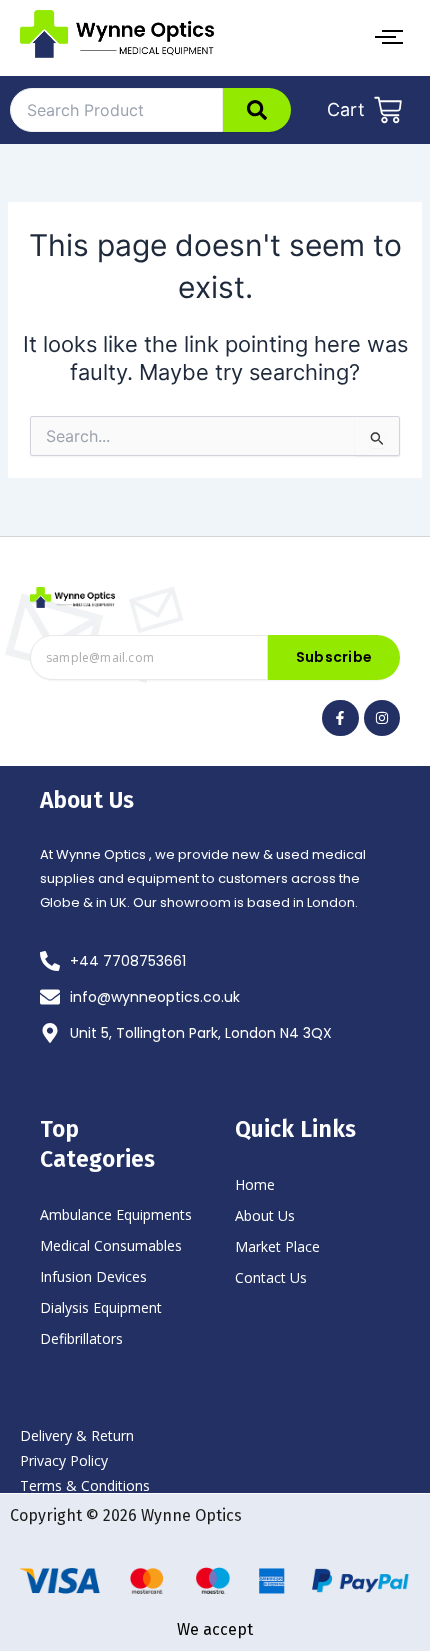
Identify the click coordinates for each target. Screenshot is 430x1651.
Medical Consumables (111, 1245)
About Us (265, 1215)
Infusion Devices (93, 1276)
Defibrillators (81, 1338)
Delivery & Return (77, 1435)
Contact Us (271, 1277)
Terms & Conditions (85, 1485)
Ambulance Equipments (116, 1214)
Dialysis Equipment (101, 1307)
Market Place (277, 1246)
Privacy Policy (64, 1460)
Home (255, 1184)
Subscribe (334, 657)
